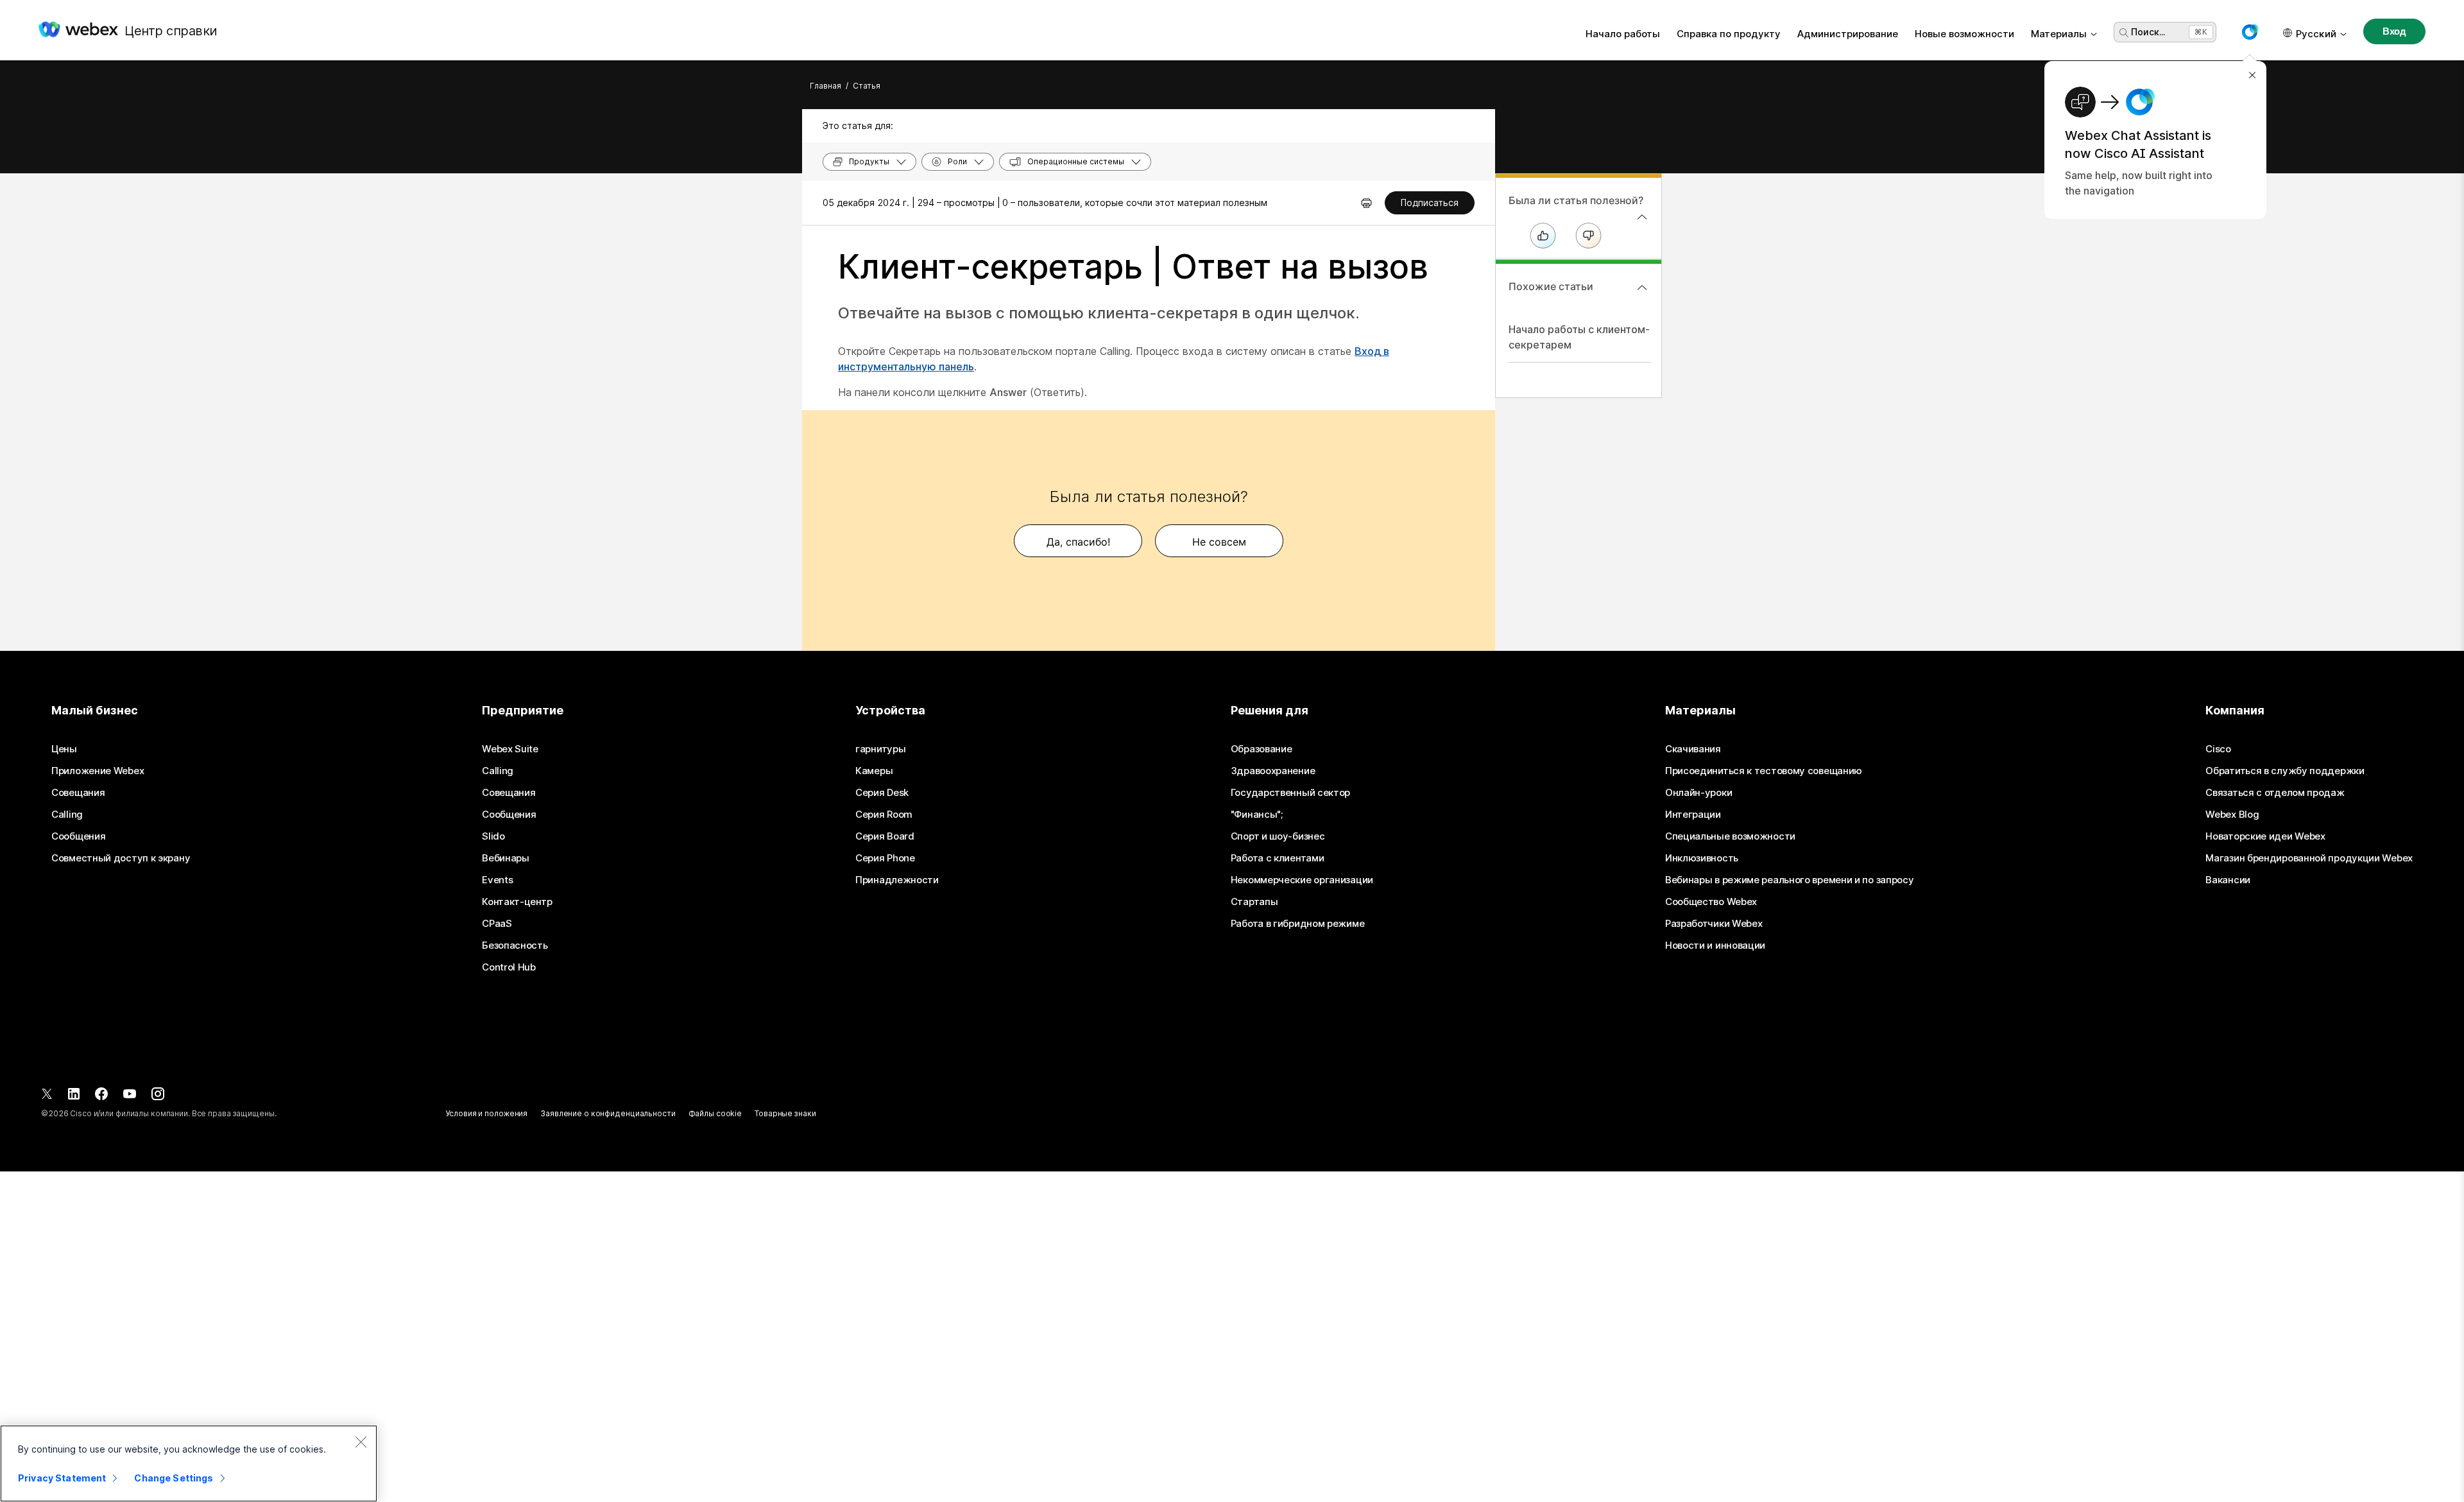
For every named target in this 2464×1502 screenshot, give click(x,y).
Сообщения (78, 836)
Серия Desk (882, 793)
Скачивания (1693, 749)
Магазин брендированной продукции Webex (2309, 858)
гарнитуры (880, 749)
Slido (493, 836)
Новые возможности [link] (1964, 34)
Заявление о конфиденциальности (608, 1113)
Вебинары (506, 858)
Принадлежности (897, 880)
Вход (2394, 31)
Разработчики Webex (1714, 924)
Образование (1262, 749)
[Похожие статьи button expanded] (1642, 288)
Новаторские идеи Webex (2265, 836)
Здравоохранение (1273, 771)
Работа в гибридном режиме (1298, 924)
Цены (64, 749)
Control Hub (509, 967)
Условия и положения (486, 1113)
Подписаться (1430, 203)
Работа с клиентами (1278, 858)
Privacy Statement (62, 1478)
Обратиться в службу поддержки (2285, 771)
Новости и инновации (1715, 945)
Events (497, 880)
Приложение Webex (98, 771)
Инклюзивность (1702, 858)
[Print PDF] (1366, 203)
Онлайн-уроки (1698, 793)
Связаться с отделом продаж (2275, 793)
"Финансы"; (1257, 815)
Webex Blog (2232, 815)
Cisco (2218, 749)
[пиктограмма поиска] (2124, 33)
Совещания (78, 793)
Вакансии (2228, 880)
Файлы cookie (715, 1113)
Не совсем (1219, 542)
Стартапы (1254, 902)
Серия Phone (885, 858)
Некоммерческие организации (1302, 880)
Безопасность (515, 945)
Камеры (874, 771)
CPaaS (497, 924)
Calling (67, 815)
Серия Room (884, 815)
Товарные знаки (785, 1113)
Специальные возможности (1730, 836)
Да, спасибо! (1078, 542)
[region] (189, 1463)
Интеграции (1693, 815)
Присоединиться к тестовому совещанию (1764, 771)
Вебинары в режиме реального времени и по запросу (1790, 880)
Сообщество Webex (1711, 902)
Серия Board (885, 836)
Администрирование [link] (1848, 34)
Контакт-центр (517, 902)
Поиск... (2148, 32)
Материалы (2059, 34)
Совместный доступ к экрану (121, 858)
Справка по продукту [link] (1729, 34)
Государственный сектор (1290, 793)
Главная (826, 86)
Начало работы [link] (1623, 34)
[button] (2250, 32)
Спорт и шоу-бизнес (1278, 836)
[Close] (361, 1442)
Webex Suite (510, 749)
